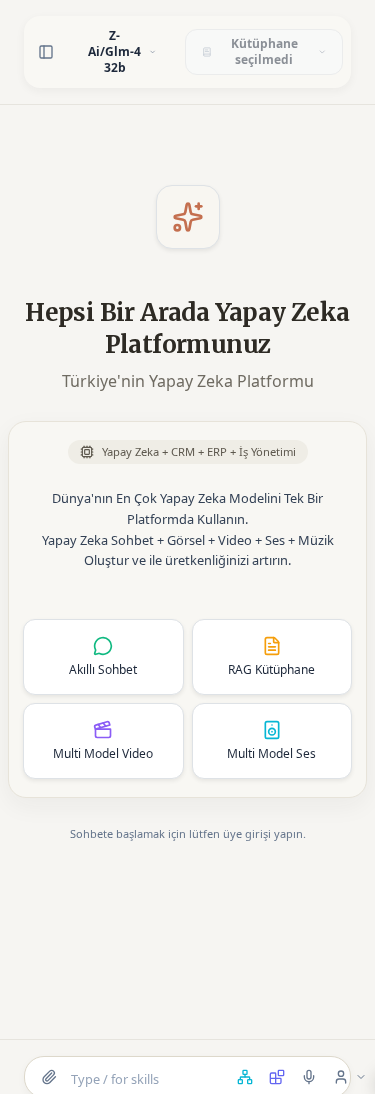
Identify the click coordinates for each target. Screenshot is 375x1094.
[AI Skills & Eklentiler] (277, 1077)
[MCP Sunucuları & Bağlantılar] (245, 1077)
